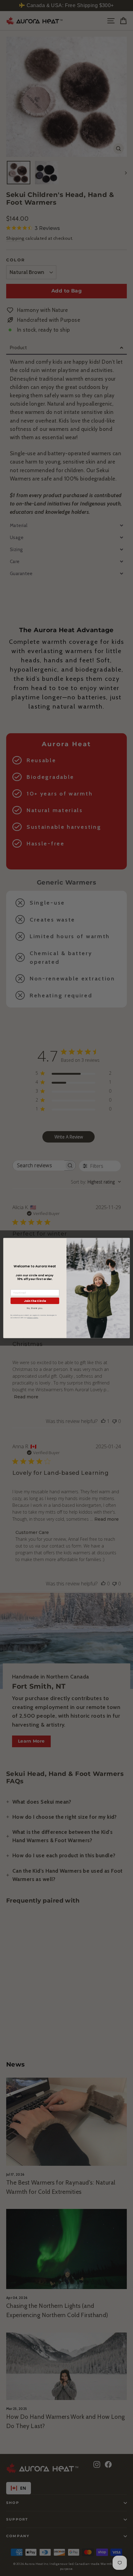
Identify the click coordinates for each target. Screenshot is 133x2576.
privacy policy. (33, 1318)
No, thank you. (35, 1308)
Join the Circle (35, 1300)
